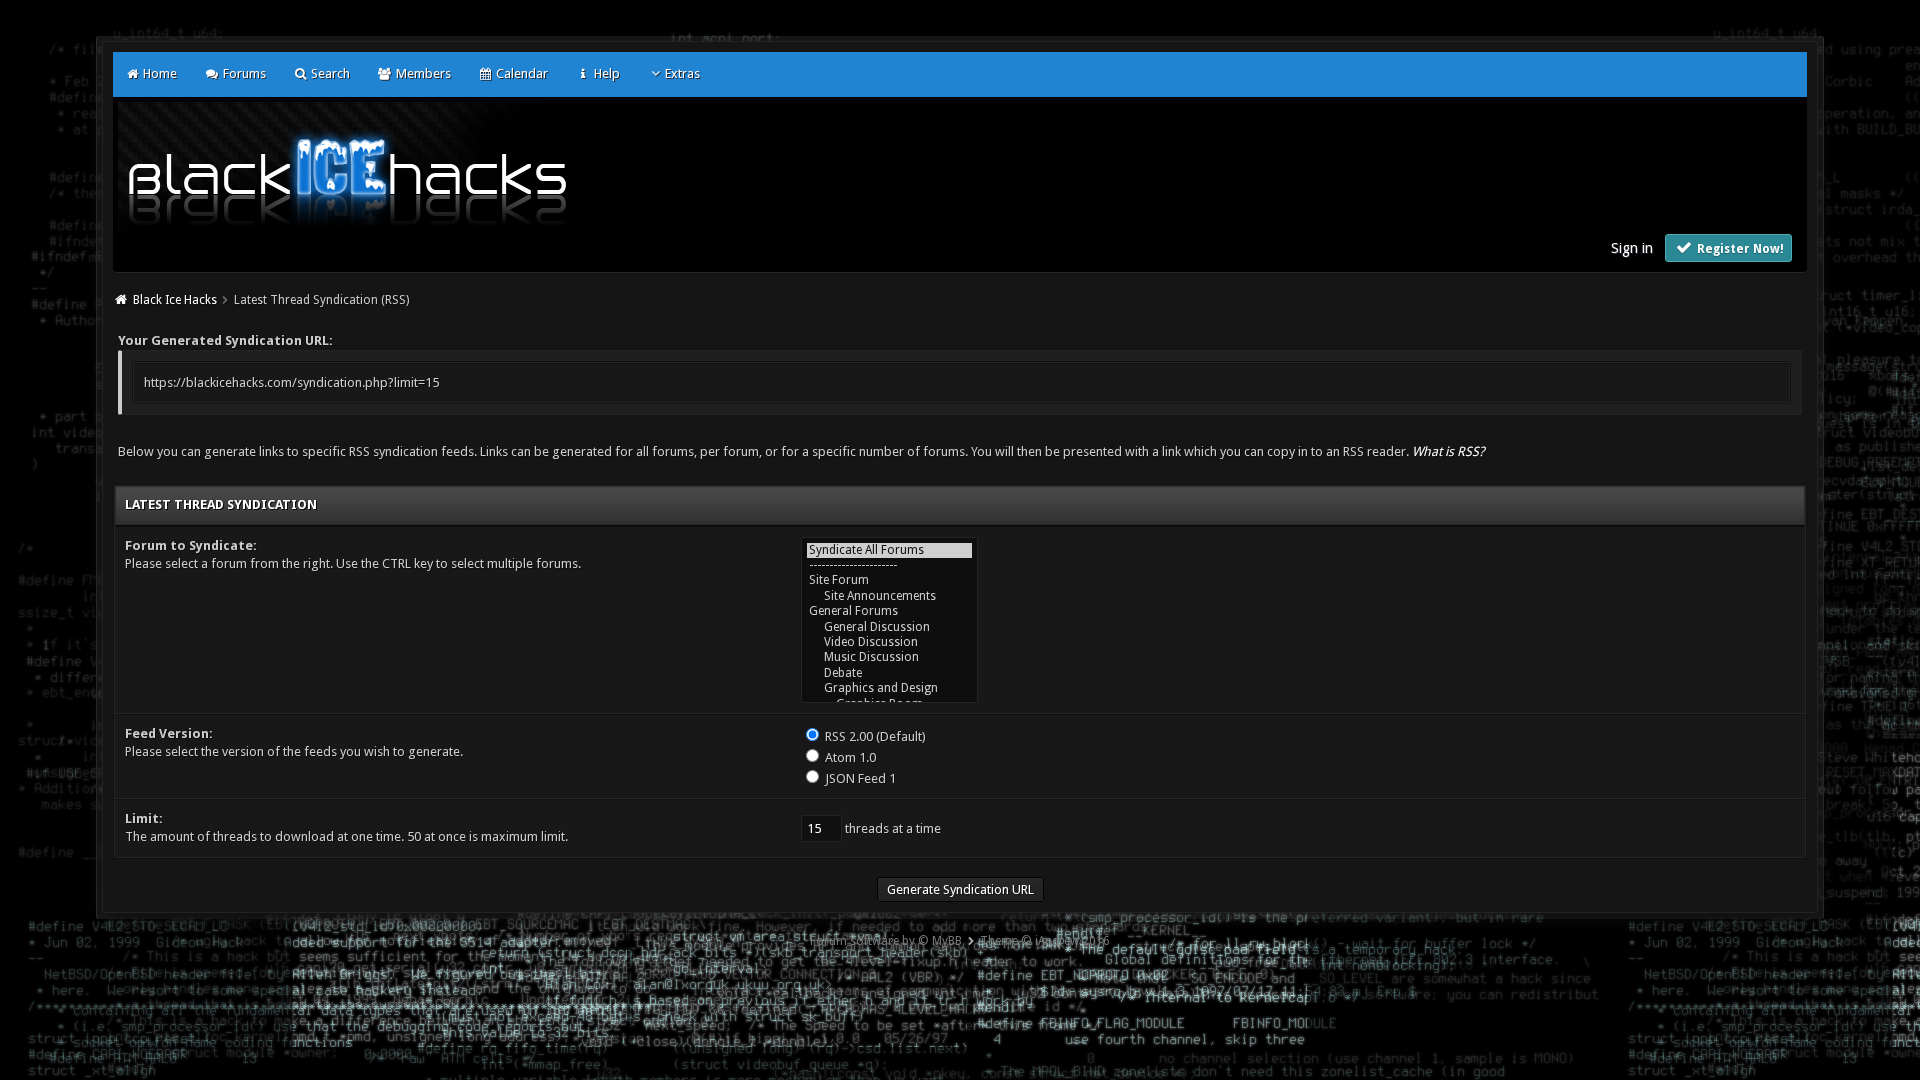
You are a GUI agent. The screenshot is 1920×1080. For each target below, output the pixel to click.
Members (421, 73)
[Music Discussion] (889, 657)
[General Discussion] (889, 627)
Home (158, 73)
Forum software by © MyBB (886, 941)
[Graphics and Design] (889, 688)
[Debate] (889, 673)
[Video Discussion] (889, 642)
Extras (682, 73)
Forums (242, 73)
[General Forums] (889, 611)
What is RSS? (1448, 451)
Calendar (520, 73)
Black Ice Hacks (175, 300)
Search (329, 73)
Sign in (1632, 248)
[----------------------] (889, 565)
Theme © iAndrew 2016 (1045, 941)
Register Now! (1739, 249)
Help (605, 73)
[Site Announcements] (889, 596)
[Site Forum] (889, 580)
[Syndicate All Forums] (889, 550)
